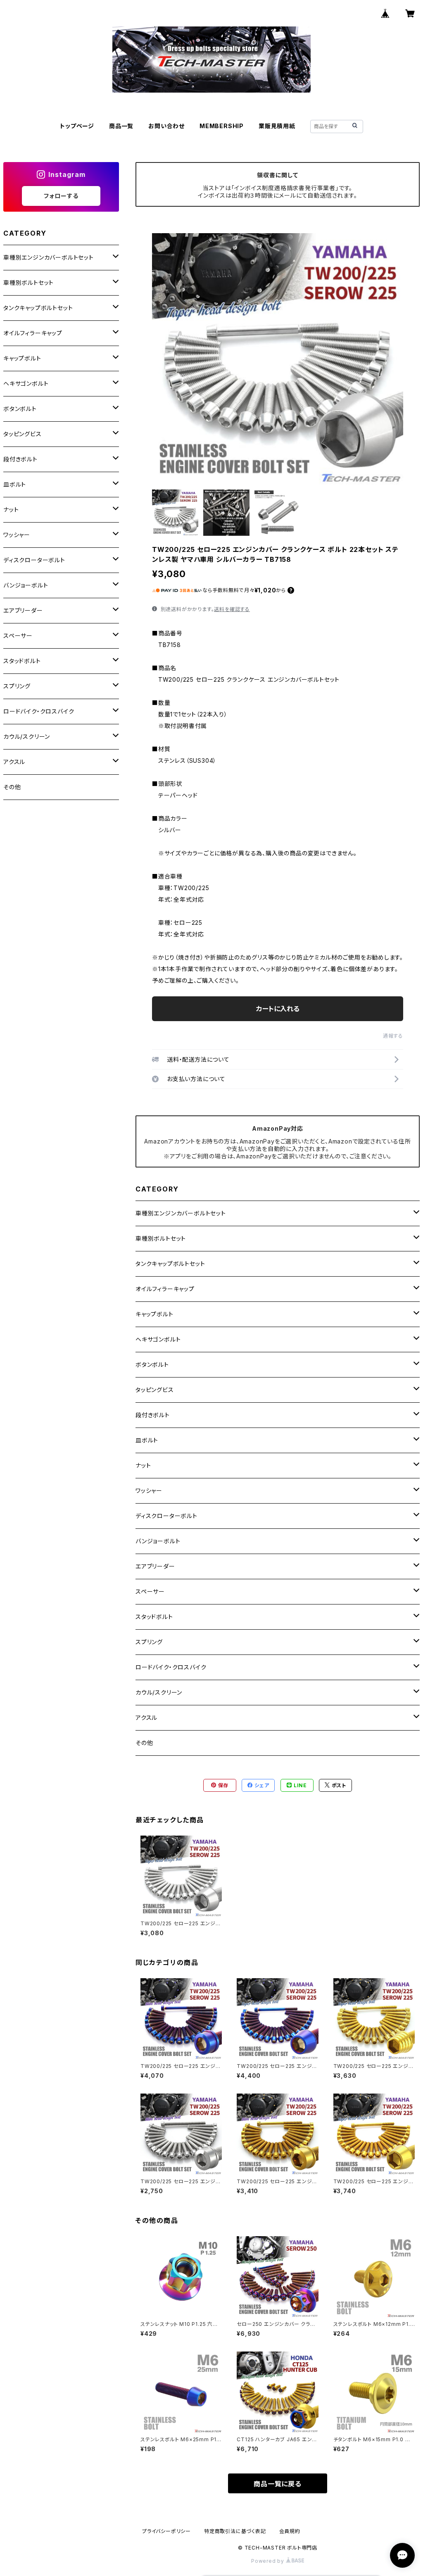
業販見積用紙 (277, 126)
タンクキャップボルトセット (170, 1264)
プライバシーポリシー (166, 2531)
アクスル (146, 1718)
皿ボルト (147, 1440)
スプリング (149, 1642)
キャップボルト (154, 1314)
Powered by (269, 2561)
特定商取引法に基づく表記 (235, 2531)
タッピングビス (155, 1390)
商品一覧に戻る (278, 2484)
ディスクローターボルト (166, 1516)
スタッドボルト (154, 1617)
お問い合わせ (166, 126)
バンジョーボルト (158, 1541)
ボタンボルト (152, 1364)
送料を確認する (232, 609)
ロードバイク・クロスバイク (171, 1667)
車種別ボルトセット (161, 1238)
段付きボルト (153, 1415)
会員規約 (290, 2531)
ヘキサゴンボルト (158, 1339)
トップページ (77, 126)
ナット (143, 1465)
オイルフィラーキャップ (165, 1289)
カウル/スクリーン (159, 1692)
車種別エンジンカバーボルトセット (181, 1213)
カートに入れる (278, 1009)
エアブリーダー (155, 1566)
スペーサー (150, 1591)
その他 (144, 1743)
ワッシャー (149, 1491)
